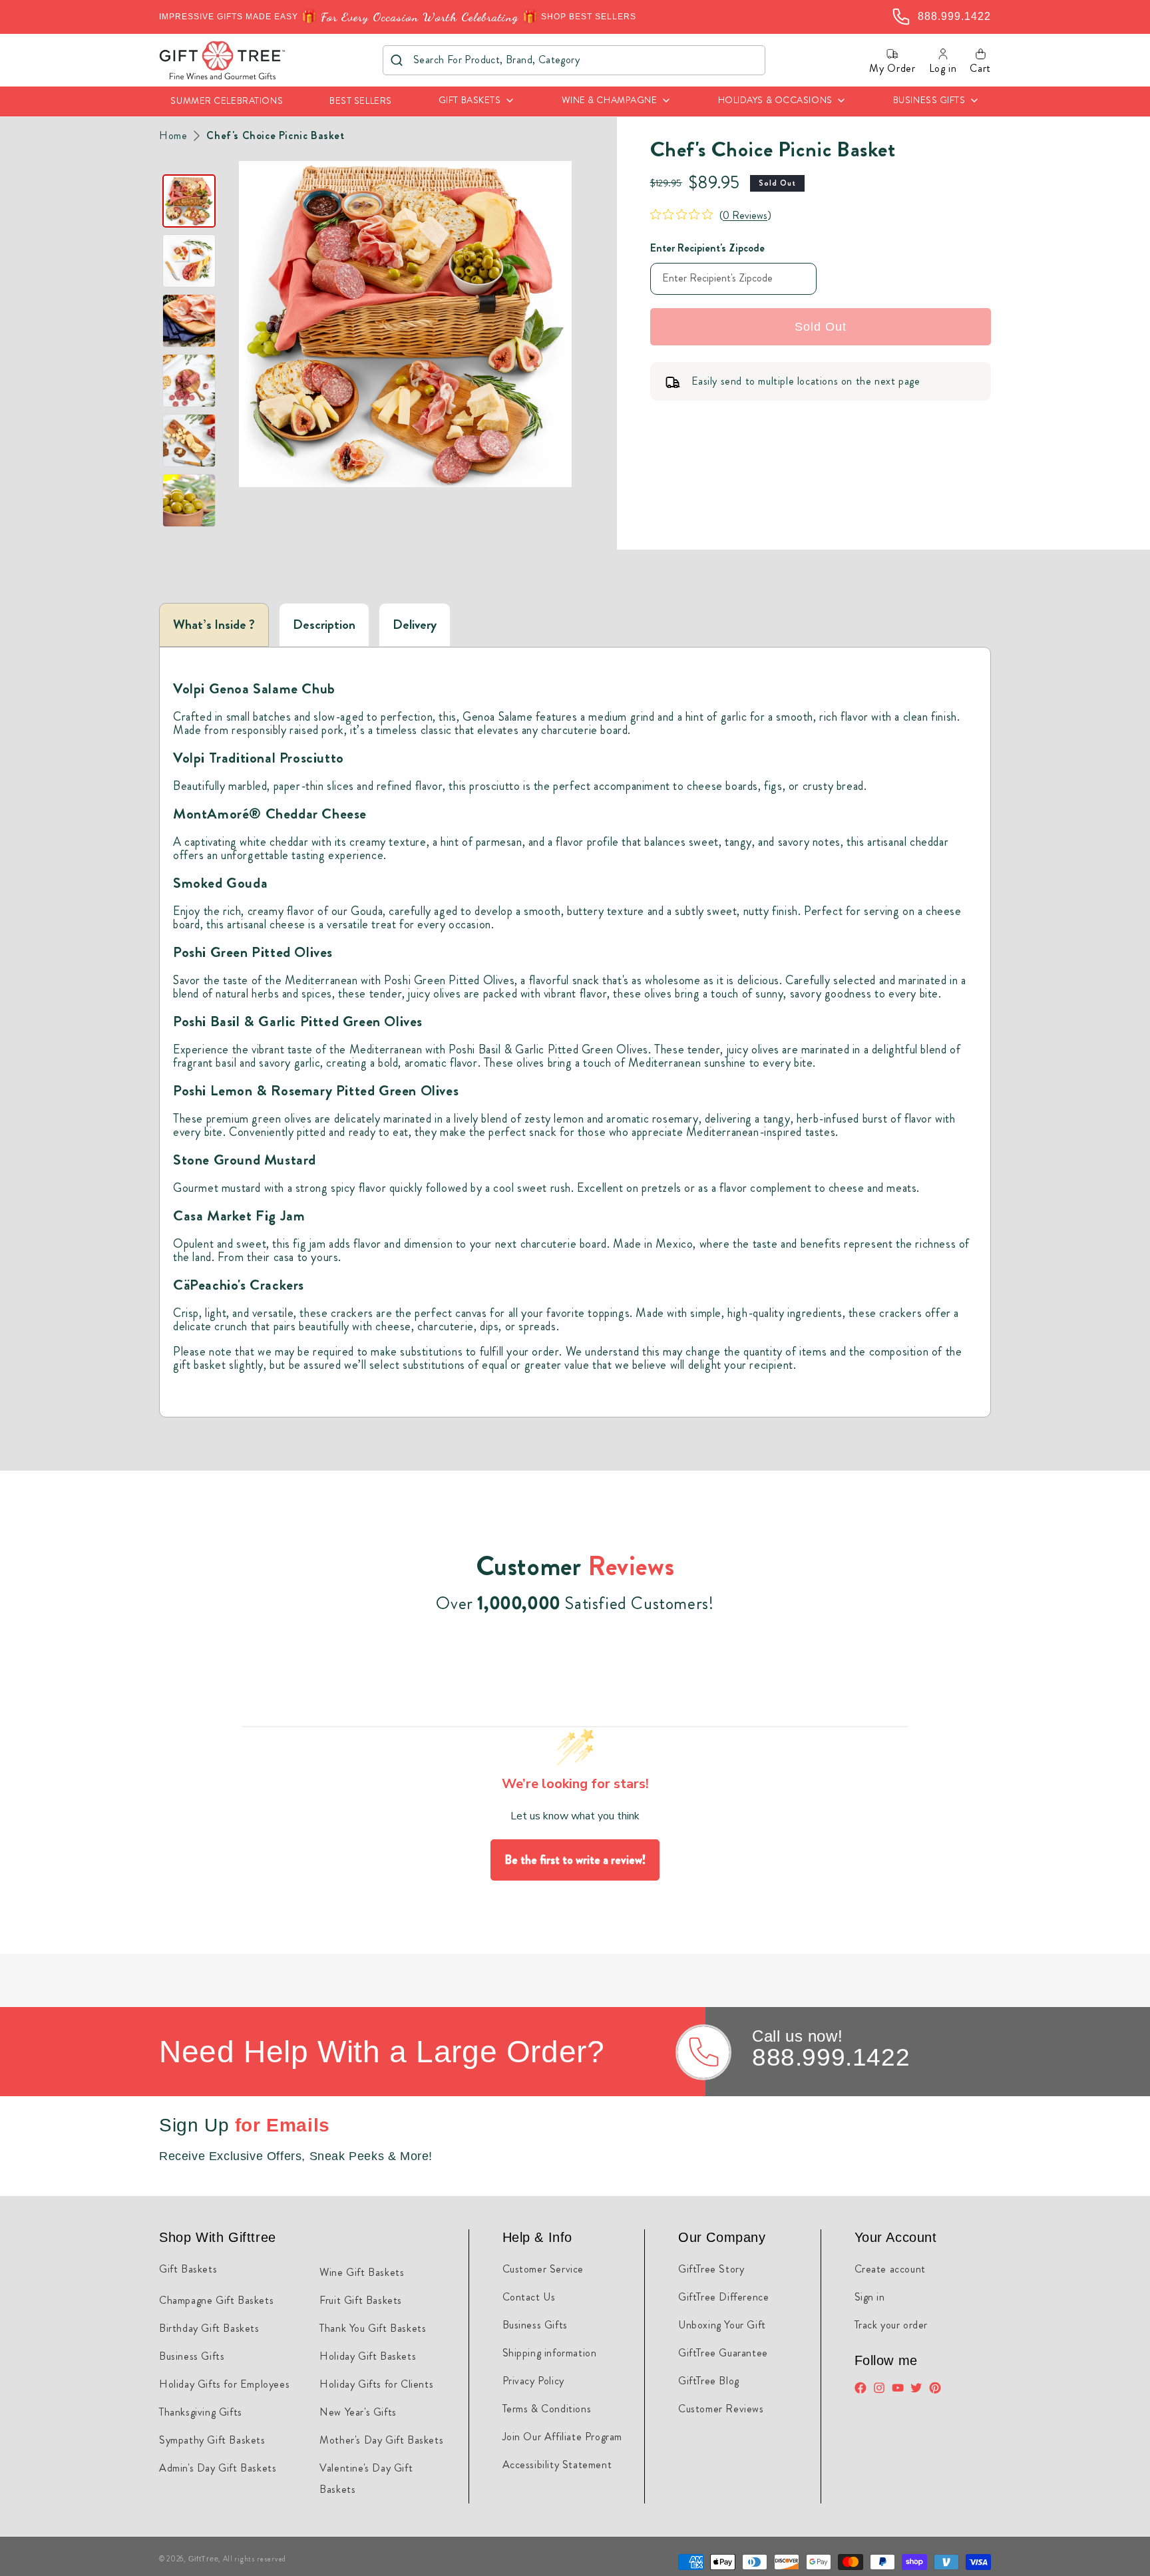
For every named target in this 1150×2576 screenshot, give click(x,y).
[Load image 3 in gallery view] (189, 321)
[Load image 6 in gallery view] (189, 500)
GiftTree (204, 2559)
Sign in (870, 2297)
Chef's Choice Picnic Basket (275, 136)
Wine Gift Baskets (362, 2272)
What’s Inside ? (214, 625)
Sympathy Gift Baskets (212, 2440)
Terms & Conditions (547, 2409)
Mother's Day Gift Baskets (381, 2440)
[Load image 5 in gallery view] (189, 441)
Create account (890, 2269)
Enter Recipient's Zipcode (707, 248)
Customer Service (543, 2269)
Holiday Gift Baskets (368, 2356)
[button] (477, 101)
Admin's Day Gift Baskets (218, 2468)
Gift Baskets (188, 2269)
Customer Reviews (721, 2409)
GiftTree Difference (723, 2297)
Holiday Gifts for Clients (376, 2384)
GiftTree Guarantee (723, 2353)
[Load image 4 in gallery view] (189, 381)
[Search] (397, 60)
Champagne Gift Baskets (216, 2300)
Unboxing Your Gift (722, 2325)
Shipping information (550, 2353)
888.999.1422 (831, 2057)
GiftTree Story (711, 2269)
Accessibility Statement (557, 2465)
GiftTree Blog (709, 2381)
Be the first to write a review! (575, 1860)
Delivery (415, 625)
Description (324, 625)
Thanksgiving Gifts (201, 2412)
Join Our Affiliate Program (563, 2437)
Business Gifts (192, 2356)
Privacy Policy (533, 2381)
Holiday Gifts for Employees (224, 2384)
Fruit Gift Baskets (361, 2300)
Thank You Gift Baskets (373, 2328)
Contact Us (529, 2297)
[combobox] (574, 60)
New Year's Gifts (358, 2412)
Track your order (891, 2325)
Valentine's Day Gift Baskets (366, 2479)
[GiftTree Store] (223, 60)
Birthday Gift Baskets (209, 2328)
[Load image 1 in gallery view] (189, 201)
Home (173, 136)
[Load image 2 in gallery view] (189, 261)
